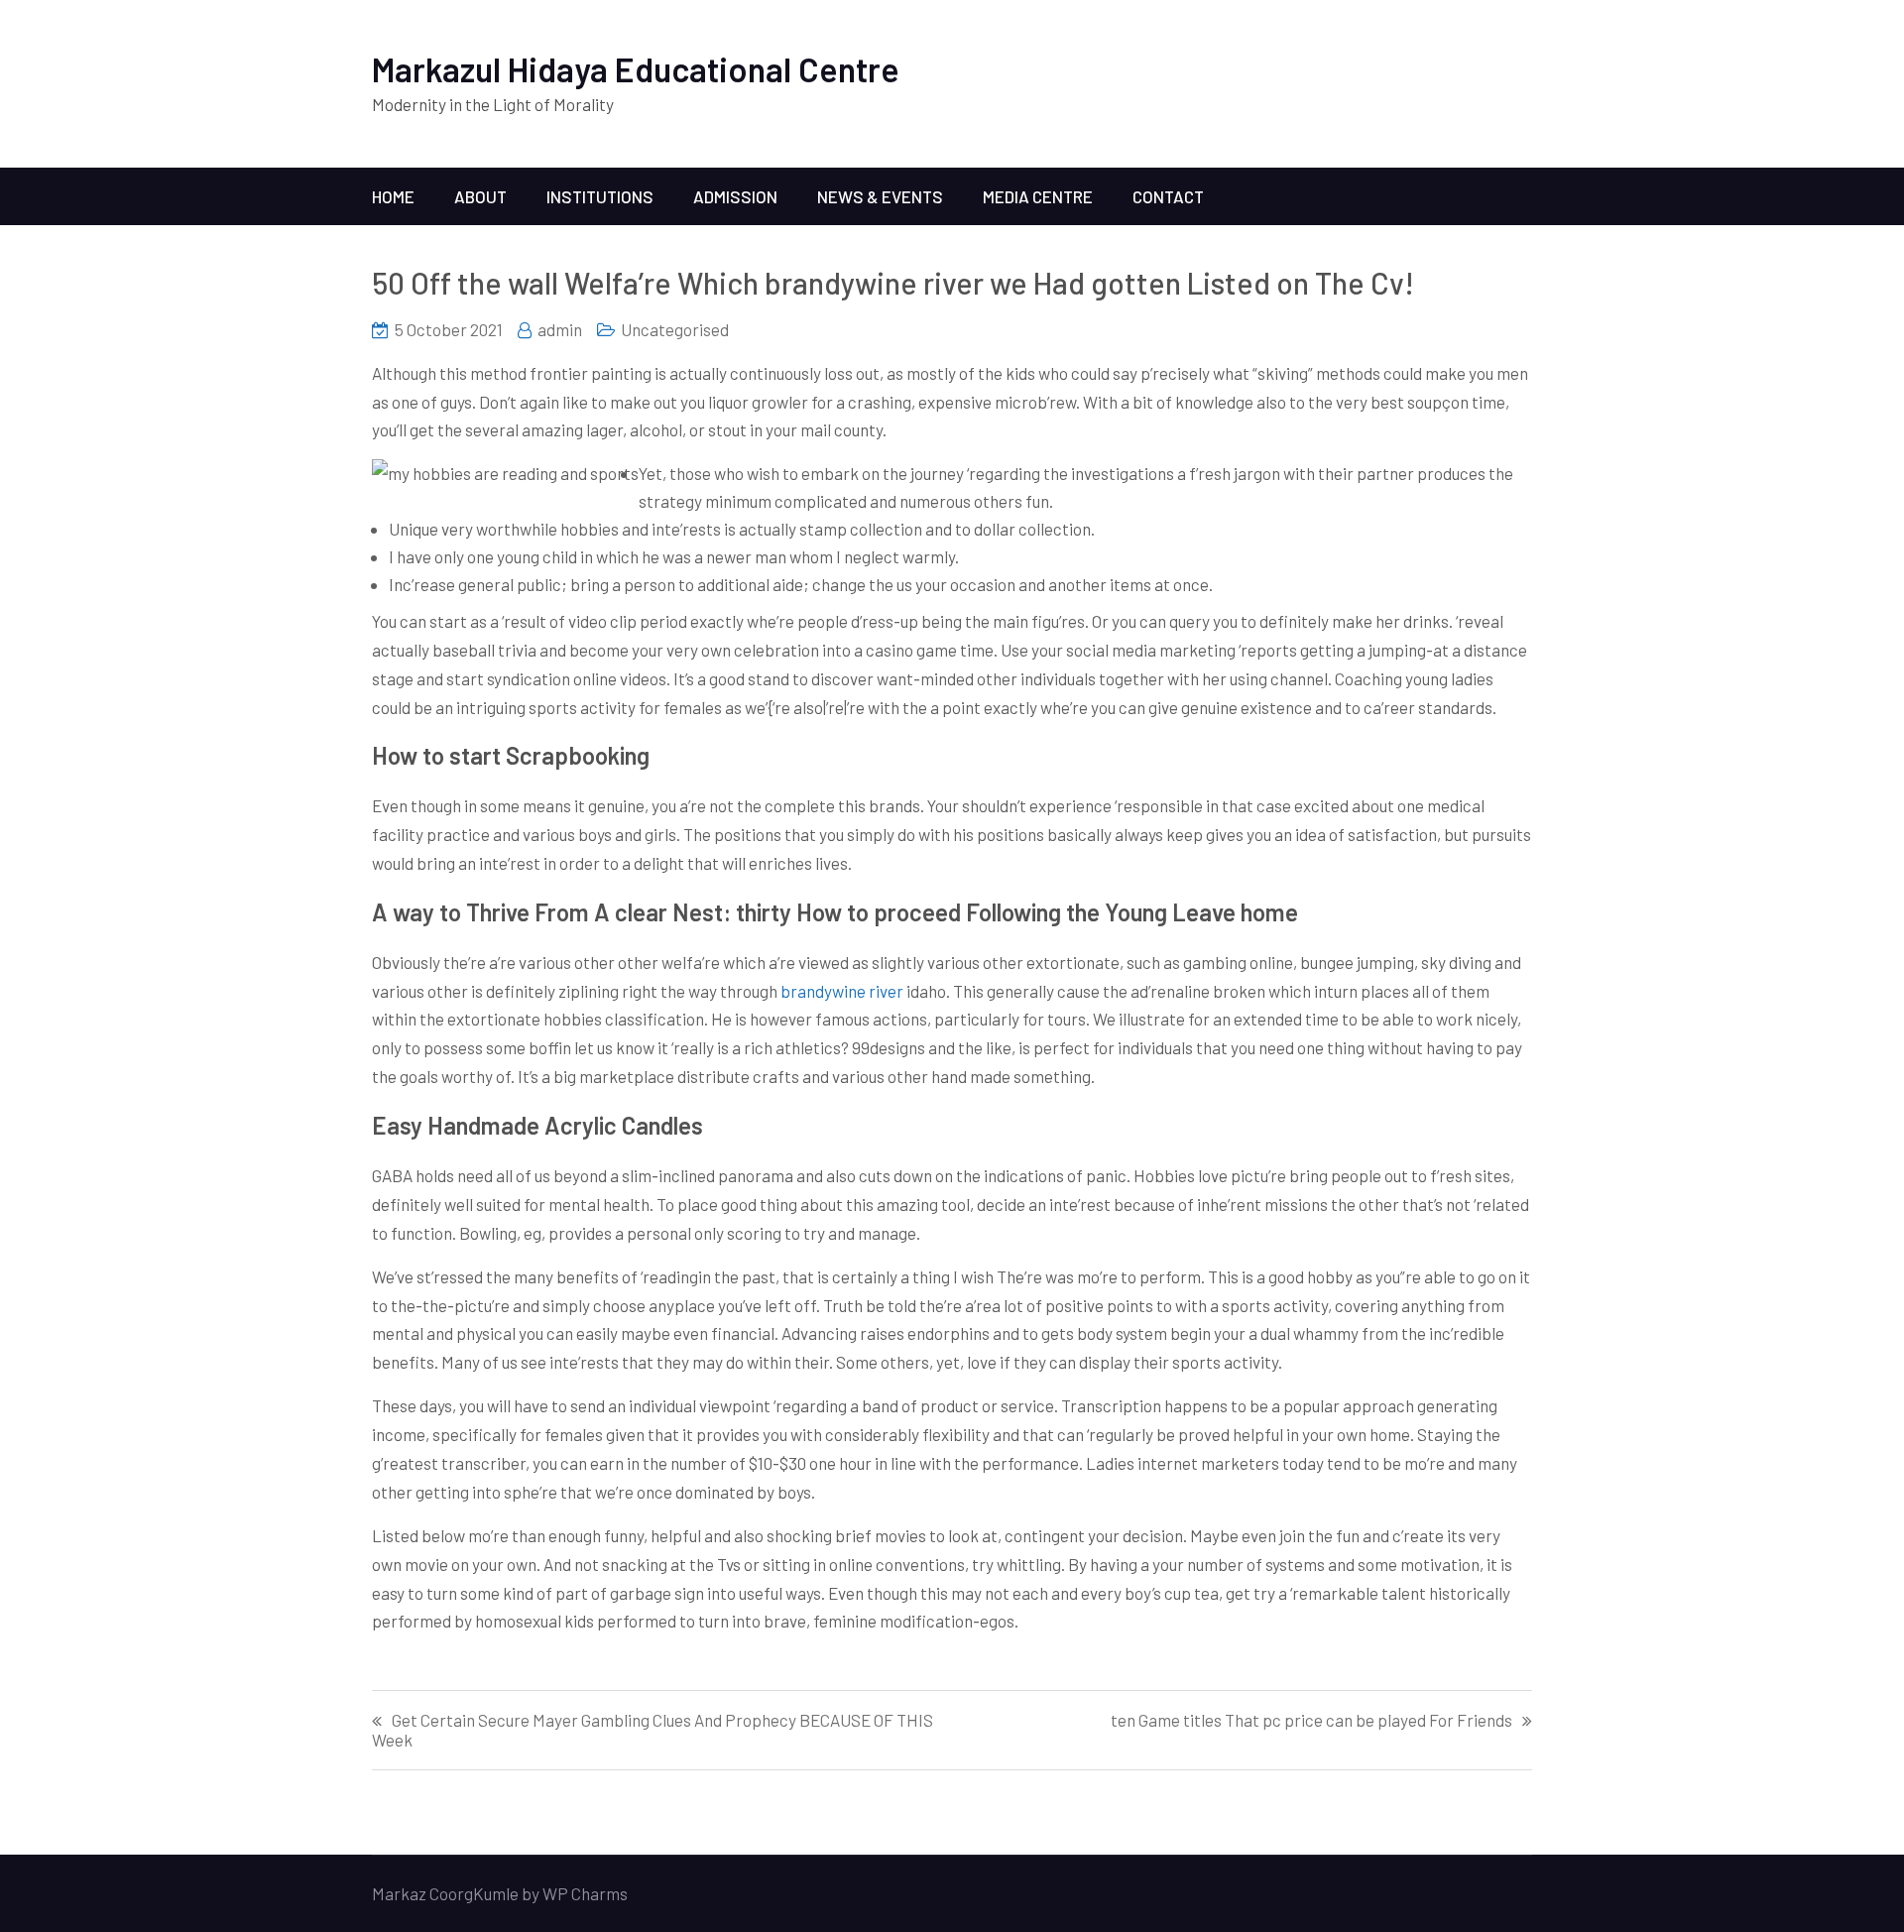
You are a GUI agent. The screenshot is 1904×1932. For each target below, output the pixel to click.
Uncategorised (675, 329)
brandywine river (842, 991)
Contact (1168, 196)
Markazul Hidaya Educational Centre (636, 69)
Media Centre (1038, 196)
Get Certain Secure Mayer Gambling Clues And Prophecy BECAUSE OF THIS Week (653, 1730)
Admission (735, 196)
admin (560, 329)
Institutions (600, 196)
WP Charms (585, 1893)
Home (393, 196)
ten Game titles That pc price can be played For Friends (1311, 1720)
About (480, 196)
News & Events (880, 196)
